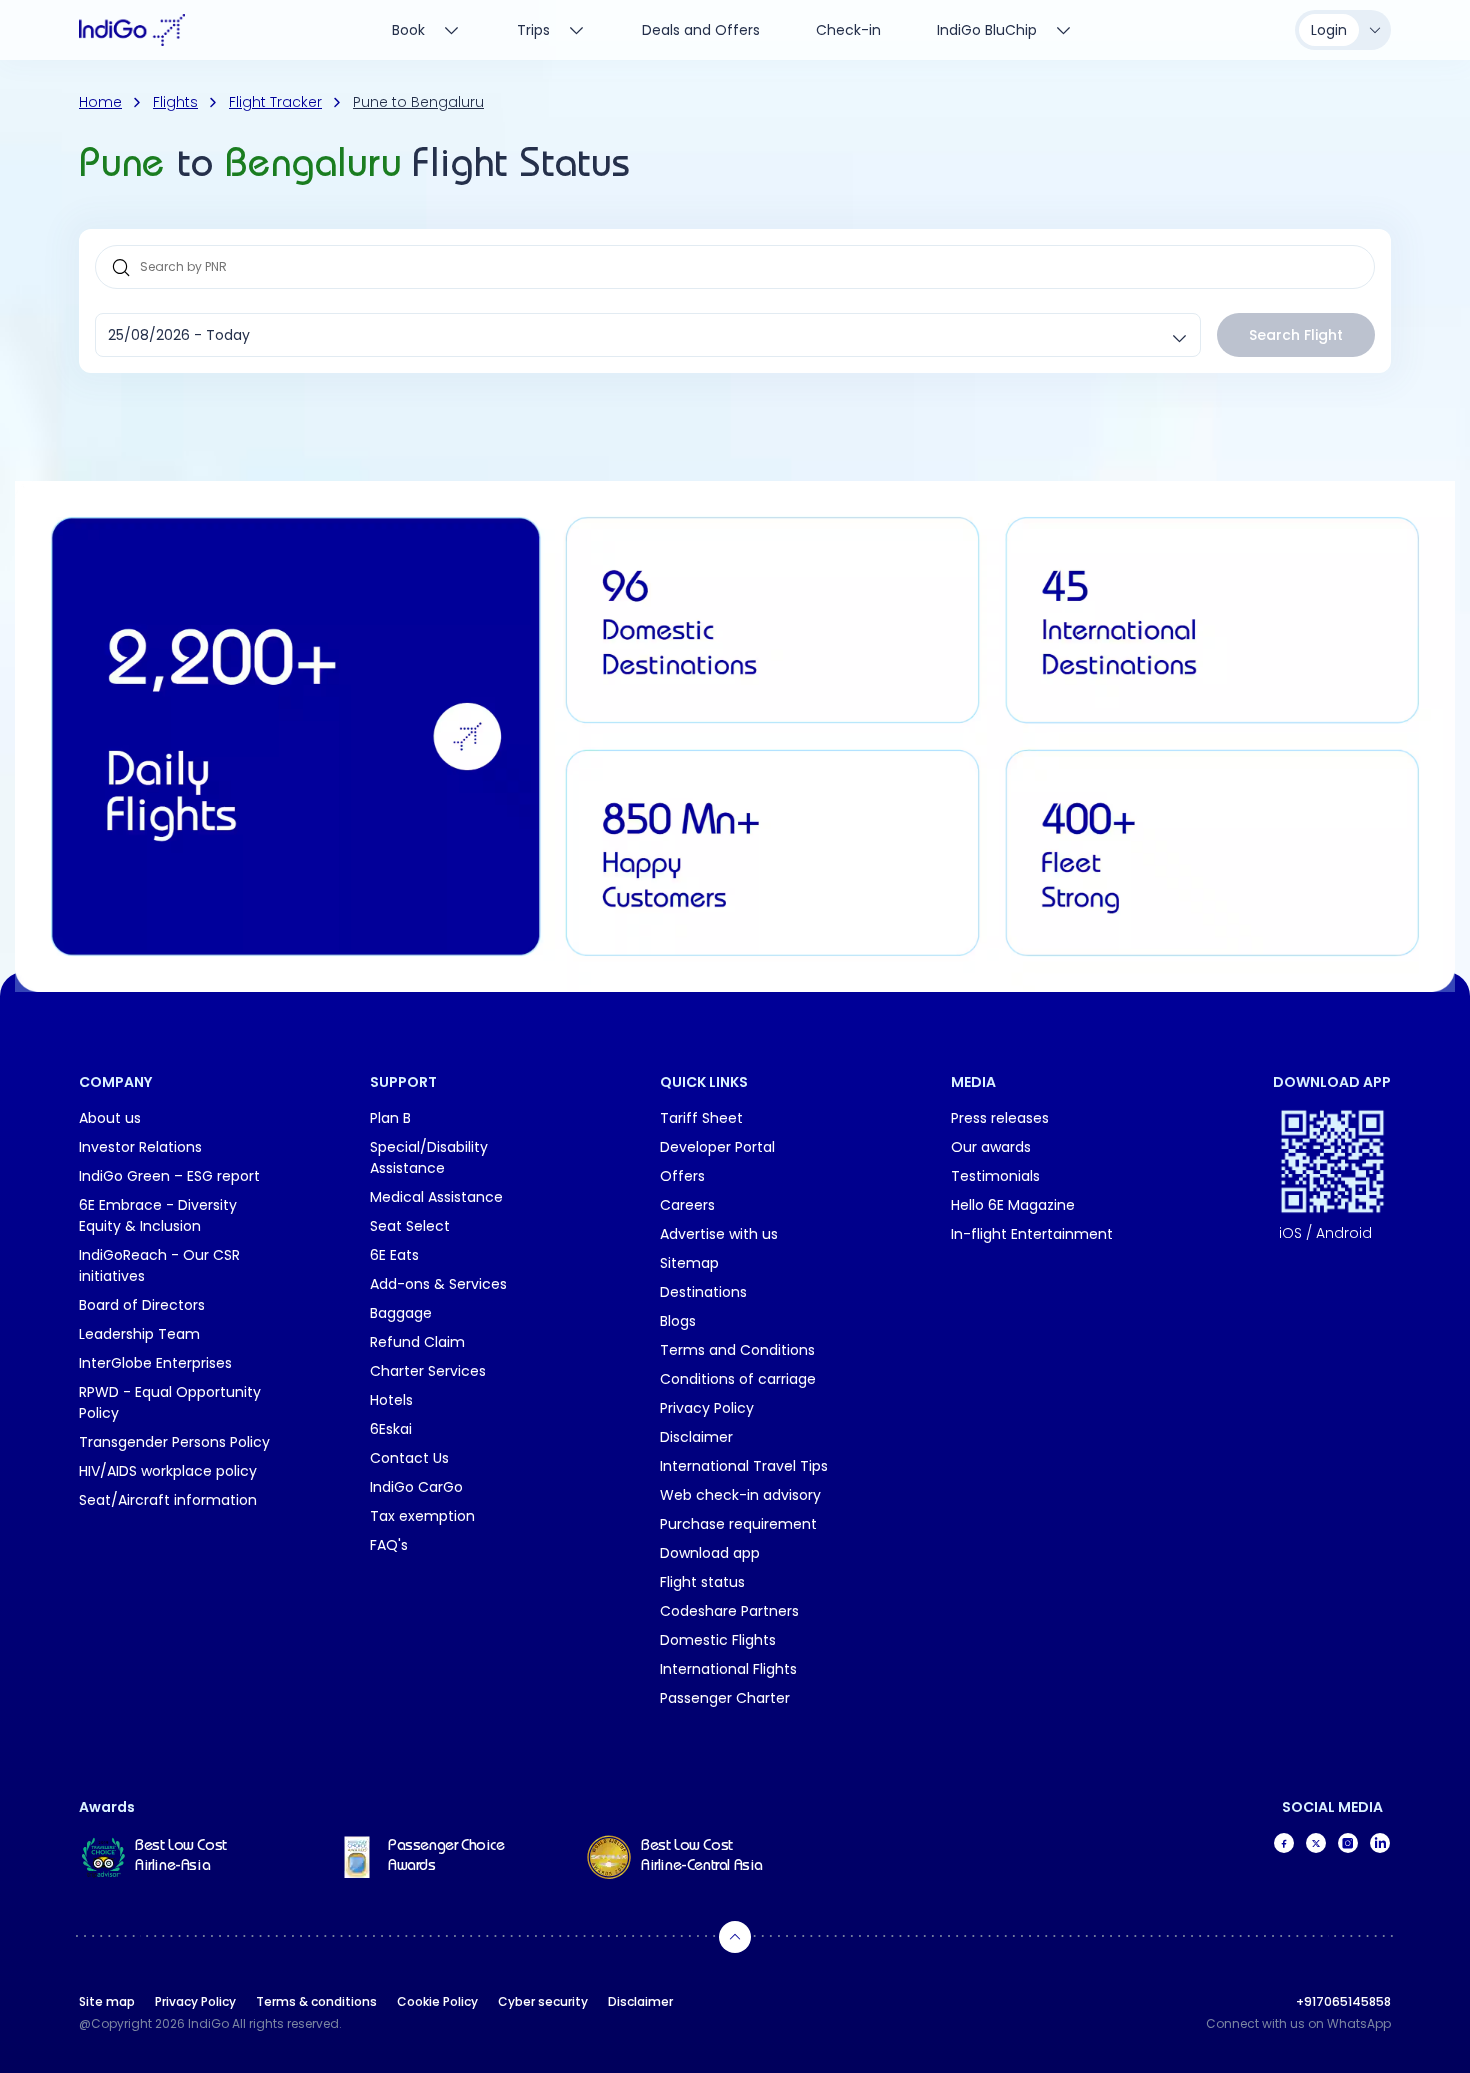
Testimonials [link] (995, 1176)
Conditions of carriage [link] (738, 1379)
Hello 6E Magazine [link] (1013, 1205)
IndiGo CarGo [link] (416, 1487)
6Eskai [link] (391, 1429)
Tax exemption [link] (422, 1516)
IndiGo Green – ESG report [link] (169, 1176)
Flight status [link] (702, 1582)
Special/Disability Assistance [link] (429, 1157)
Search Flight (1296, 335)
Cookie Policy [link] (437, 2001)
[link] (173, 1857)
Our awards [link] (991, 1147)
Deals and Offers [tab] (701, 30)
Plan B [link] (390, 1118)
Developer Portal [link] (717, 1147)
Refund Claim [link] (417, 1342)
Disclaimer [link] (696, 1437)
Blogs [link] (678, 1321)
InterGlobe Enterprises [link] (155, 1363)
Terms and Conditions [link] (737, 1350)
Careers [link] (687, 1205)
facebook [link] (1284, 1843)
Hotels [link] (391, 1400)
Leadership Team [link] (139, 1334)
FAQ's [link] (389, 1545)
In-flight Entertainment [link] (1032, 1234)
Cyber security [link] (543, 2001)
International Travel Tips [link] (744, 1466)
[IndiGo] (132, 30)
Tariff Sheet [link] (701, 1118)
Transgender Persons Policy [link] (174, 1442)
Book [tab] (408, 30)
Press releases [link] (1000, 1118)
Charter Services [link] (428, 1371)
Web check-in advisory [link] (740, 1495)
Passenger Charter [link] (725, 1698)
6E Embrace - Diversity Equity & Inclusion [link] (158, 1215)
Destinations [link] (703, 1292)
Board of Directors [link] (142, 1305)
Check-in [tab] (848, 30)
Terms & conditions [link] (316, 2001)
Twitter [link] (1316, 1843)
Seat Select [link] (410, 1226)
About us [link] (110, 1118)
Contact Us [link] (409, 1458)
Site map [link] (107, 2001)
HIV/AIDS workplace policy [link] (168, 1471)
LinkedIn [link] (1380, 1843)
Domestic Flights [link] (718, 1640)
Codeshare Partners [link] (729, 1611)
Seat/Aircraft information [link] (168, 1500)
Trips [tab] (533, 30)
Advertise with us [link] (719, 1234)
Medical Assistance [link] (436, 1197)
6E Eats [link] (394, 1255)
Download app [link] (710, 1553)
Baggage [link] (401, 1313)
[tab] (1005, 30)
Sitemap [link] (689, 1263)
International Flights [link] (728, 1669)
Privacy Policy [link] (707, 1408)
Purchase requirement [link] (738, 1524)
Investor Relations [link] (140, 1147)
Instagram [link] (1348, 1843)
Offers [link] (682, 1176)
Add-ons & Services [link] (438, 1284)
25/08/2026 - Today (179, 335)
